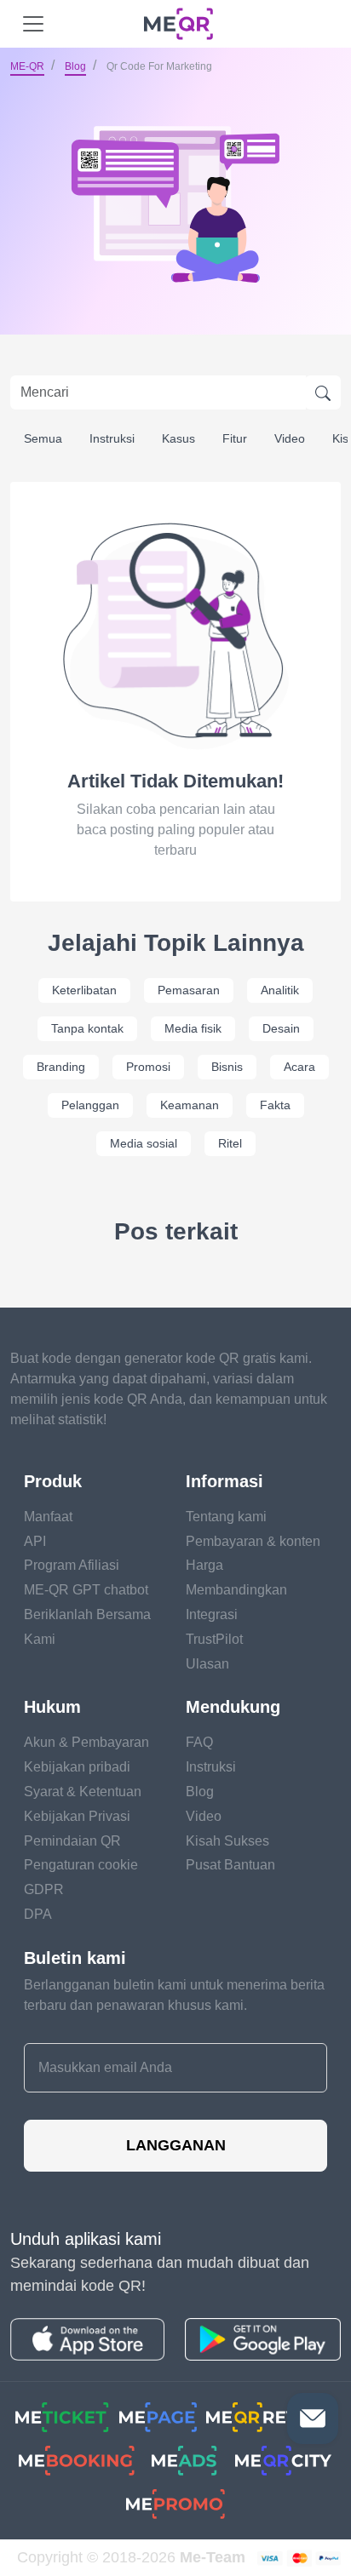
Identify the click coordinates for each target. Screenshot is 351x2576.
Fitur (235, 438)
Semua (43, 438)
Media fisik (193, 1028)
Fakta (275, 1105)
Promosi (148, 1067)
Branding (61, 1067)
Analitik (280, 990)
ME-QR (27, 66)
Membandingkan (236, 1590)
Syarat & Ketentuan (83, 1792)
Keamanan (190, 1105)
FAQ (199, 1742)
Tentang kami (226, 1517)
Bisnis (227, 1067)
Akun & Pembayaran (86, 1742)
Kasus (178, 438)
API (35, 1541)
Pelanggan (90, 1105)
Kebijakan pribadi (77, 1767)
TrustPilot (214, 1639)
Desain (281, 1028)
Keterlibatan (84, 990)
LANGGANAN (176, 2145)
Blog (75, 66)
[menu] (33, 24)
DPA (38, 1914)
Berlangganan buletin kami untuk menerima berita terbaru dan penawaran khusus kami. (174, 1995)
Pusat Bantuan (230, 1865)
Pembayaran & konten (253, 1541)
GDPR (44, 1889)
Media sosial (144, 1143)
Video (290, 438)
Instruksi (112, 438)
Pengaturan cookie (81, 1865)
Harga (204, 1565)
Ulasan (207, 1664)
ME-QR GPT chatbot (86, 1590)
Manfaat (48, 1517)
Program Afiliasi (72, 1565)
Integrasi (212, 1614)
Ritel (230, 1143)
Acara (299, 1067)
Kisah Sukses (227, 1841)
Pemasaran (189, 990)
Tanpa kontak (87, 1028)
